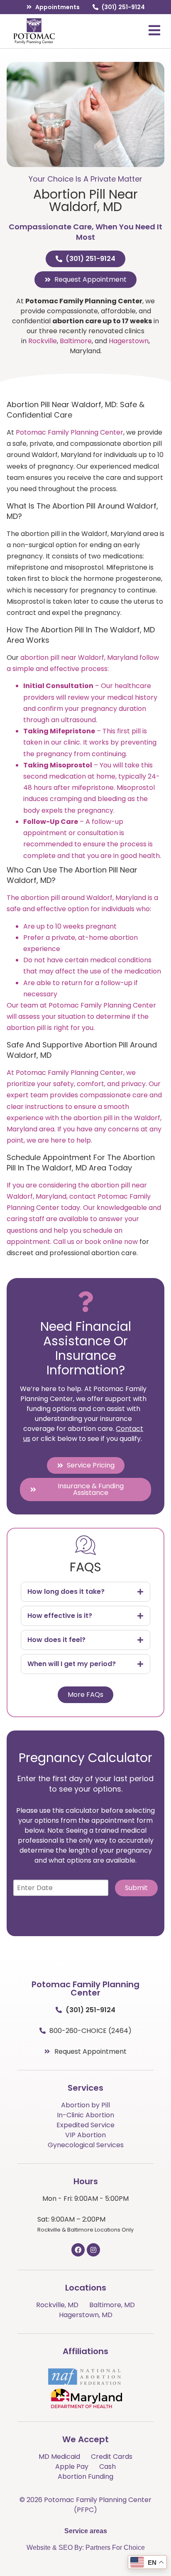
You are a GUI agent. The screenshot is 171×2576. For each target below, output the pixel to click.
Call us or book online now (95, 1242)
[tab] (85, 1592)
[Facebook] (78, 2250)
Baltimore (76, 341)
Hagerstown (129, 341)
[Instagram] (93, 2250)
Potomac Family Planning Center (70, 432)
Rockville (43, 341)
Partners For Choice (115, 2548)
